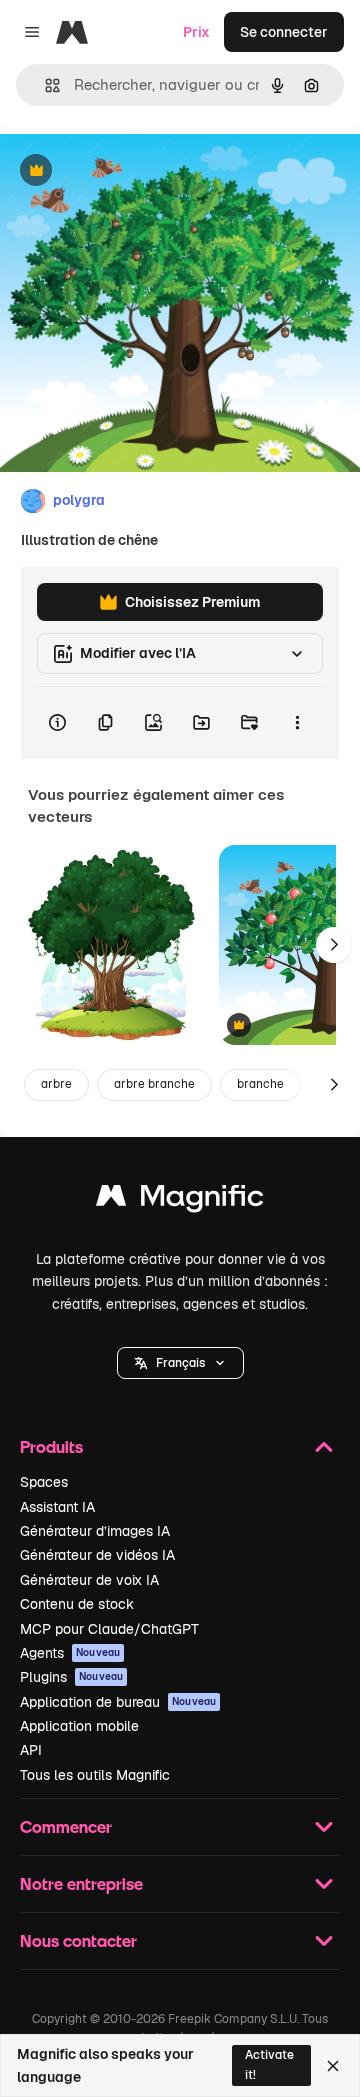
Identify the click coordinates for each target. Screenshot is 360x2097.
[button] (180, 1363)
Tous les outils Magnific (95, 1775)
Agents (70, 1653)
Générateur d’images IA (95, 1531)
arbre (56, 1084)
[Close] (333, 2066)
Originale (132, 171)
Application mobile (79, 1726)
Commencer (66, 1826)
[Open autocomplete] (44, 85)
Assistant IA (57, 1507)
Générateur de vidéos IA (97, 1555)
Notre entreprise (81, 1883)
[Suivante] (334, 945)
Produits (51, 1446)
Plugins (71, 1677)
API (31, 1750)
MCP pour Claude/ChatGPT (109, 1629)
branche (260, 1084)
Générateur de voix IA (89, 1580)
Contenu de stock (77, 1604)
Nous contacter (78, 1940)
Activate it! (269, 2064)
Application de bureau (118, 1702)
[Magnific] (180, 1200)
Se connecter (284, 32)
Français (180, 1363)
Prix (196, 32)
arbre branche (154, 1084)
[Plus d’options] (297, 723)
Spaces (44, 1482)
